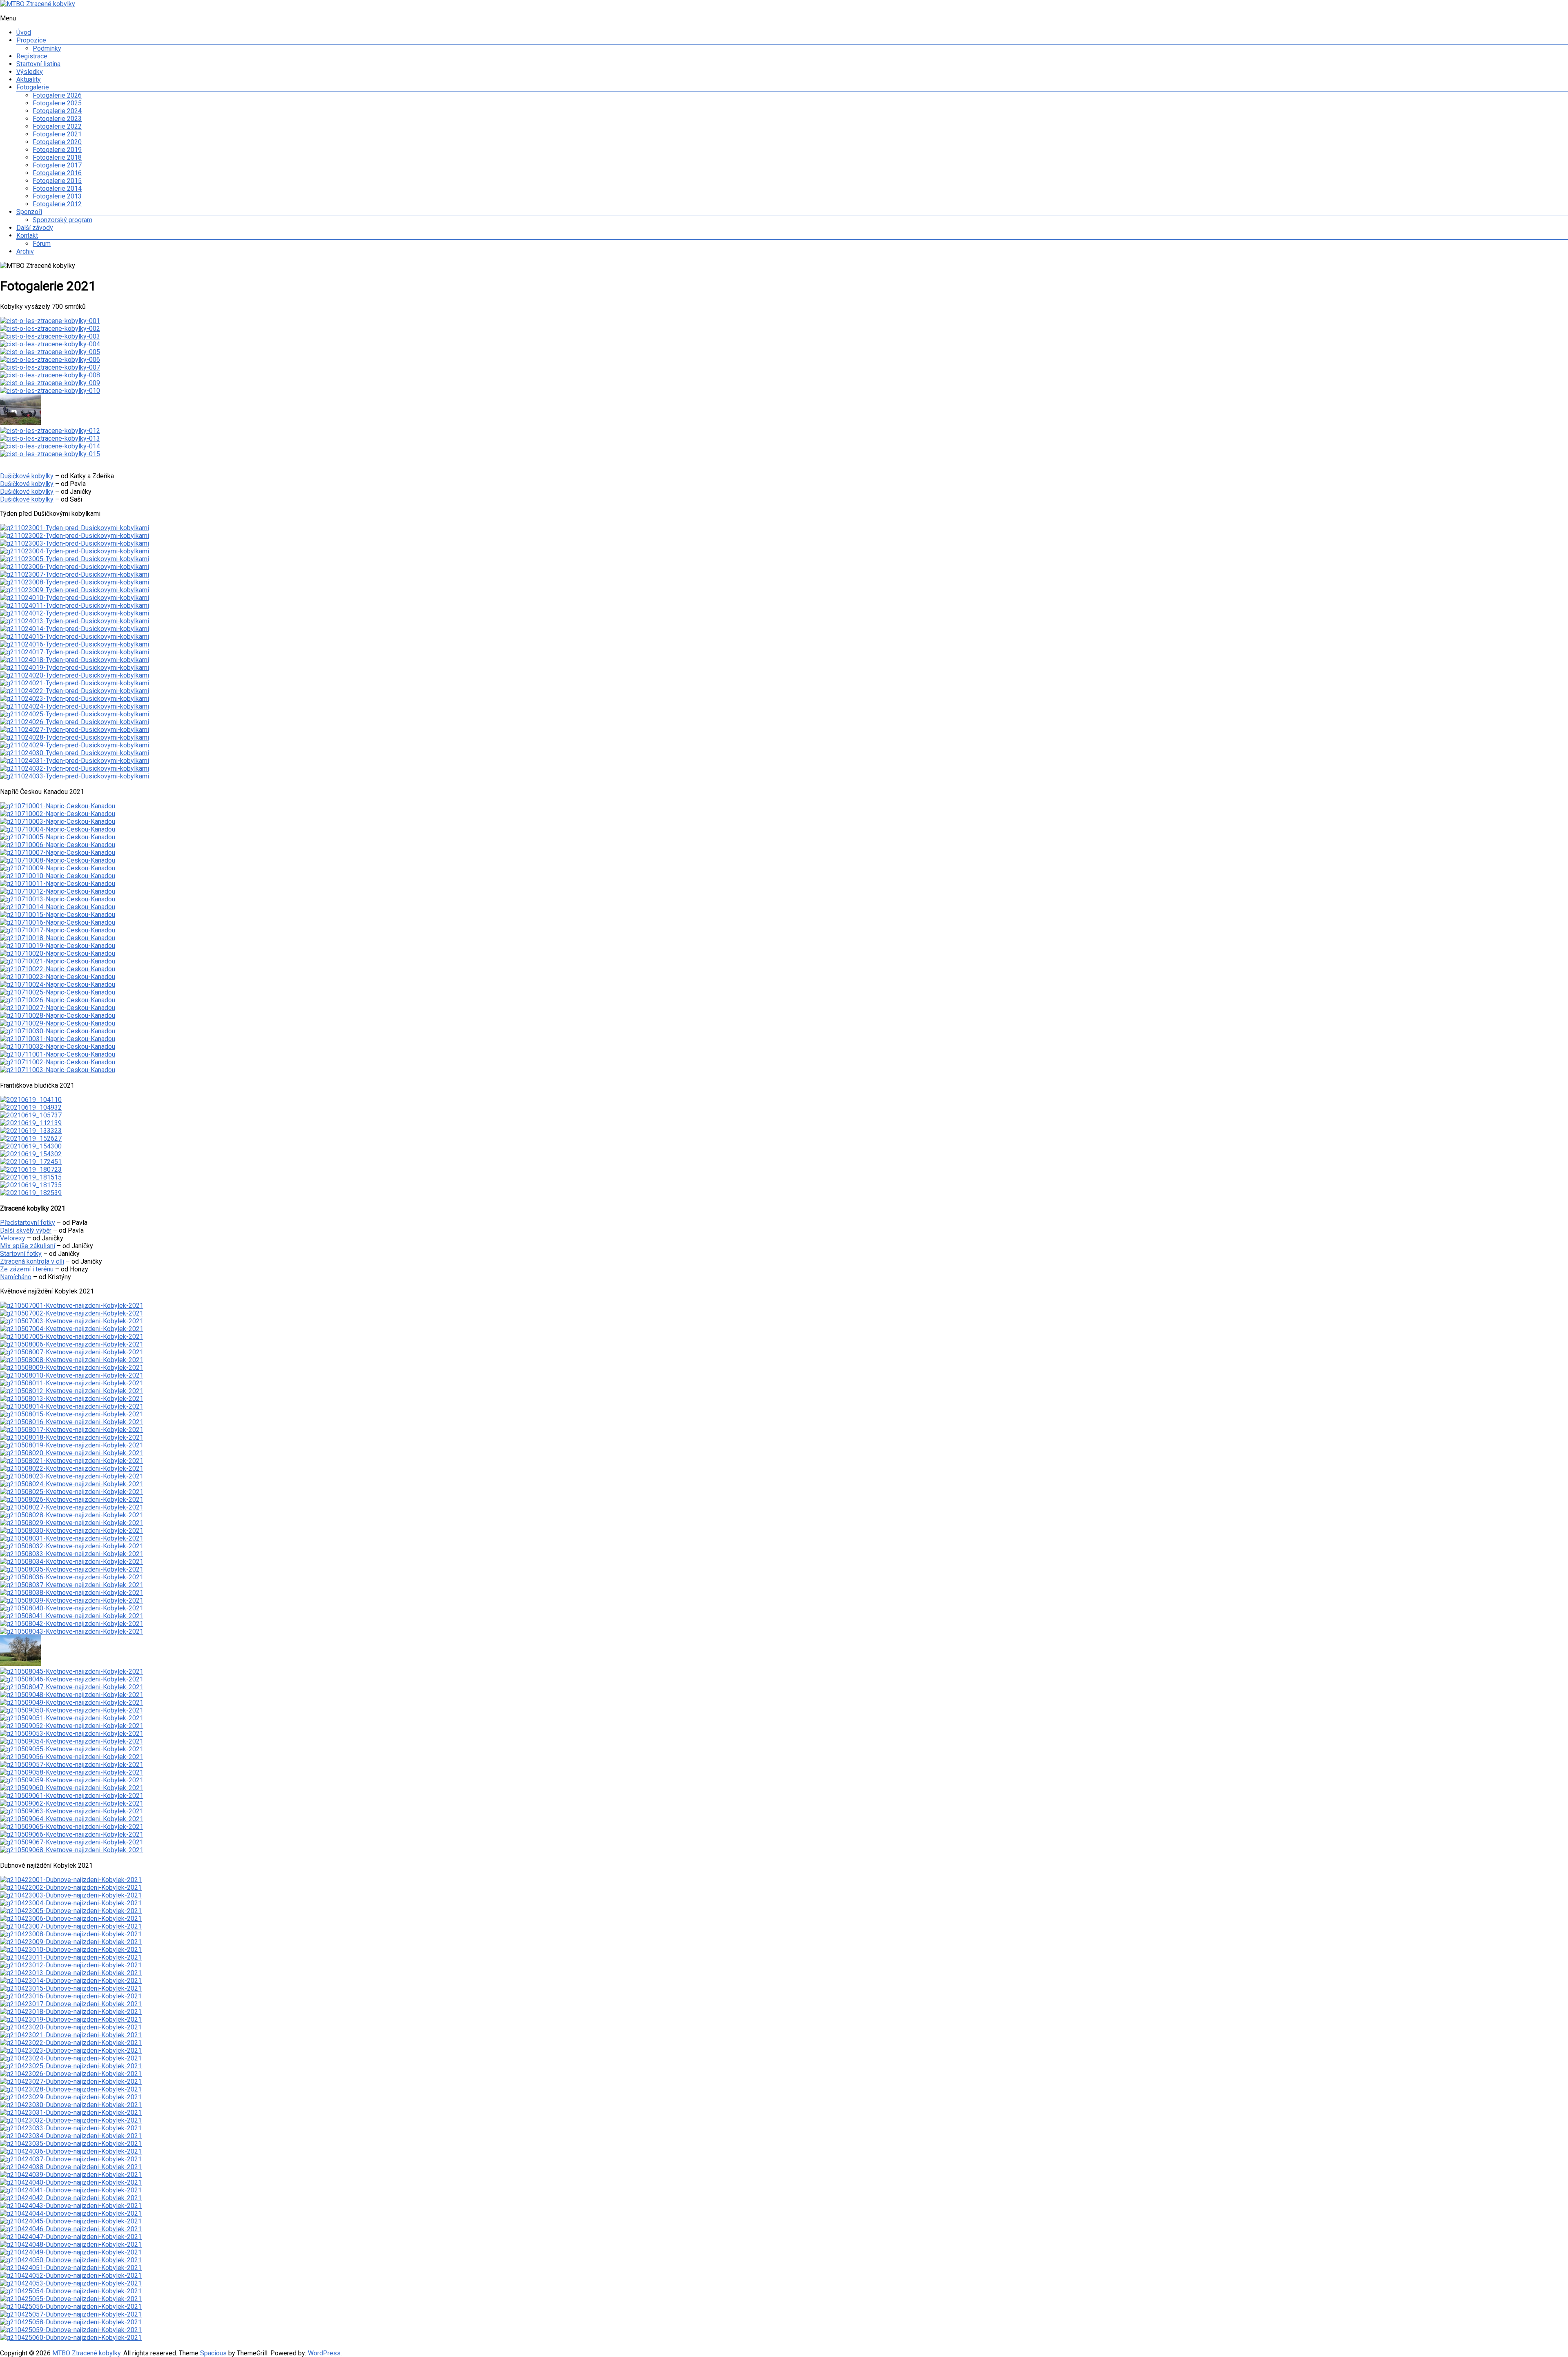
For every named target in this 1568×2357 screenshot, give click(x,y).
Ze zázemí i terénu (27, 1269)
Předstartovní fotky (28, 1223)
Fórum (42, 244)
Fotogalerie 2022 (57, 126)
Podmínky (47, 48)
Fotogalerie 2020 (57, 142)
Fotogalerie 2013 (57, 196)
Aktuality (29, 79)
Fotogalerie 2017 (57, 165)
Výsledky (30, 72)
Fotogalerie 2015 (57, 181)
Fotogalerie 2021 (57, 134)
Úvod (24, 32)
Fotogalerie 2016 (57, 173)
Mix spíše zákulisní (28, 1246)
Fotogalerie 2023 (57, 119)
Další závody (35, 228)
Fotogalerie (33, 87)
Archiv (25, 251)
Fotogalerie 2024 (57, 111)
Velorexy (13, 1238)
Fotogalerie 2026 (57, 95)
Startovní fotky (21, 1254)
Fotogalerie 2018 (57, 157)
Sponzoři (29, 212)
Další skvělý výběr (26, 1230)
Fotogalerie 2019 (57, 150)
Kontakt (27, 235)
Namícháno (16, 1277)
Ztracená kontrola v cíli (32, 1261)
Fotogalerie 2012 (57, 204)
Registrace (32, 56)
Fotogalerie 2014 (57, 188)
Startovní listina (38, 64)
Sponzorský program (62, 220)
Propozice (31, 40)
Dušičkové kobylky (27, 476)
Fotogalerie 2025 (57, 103)
